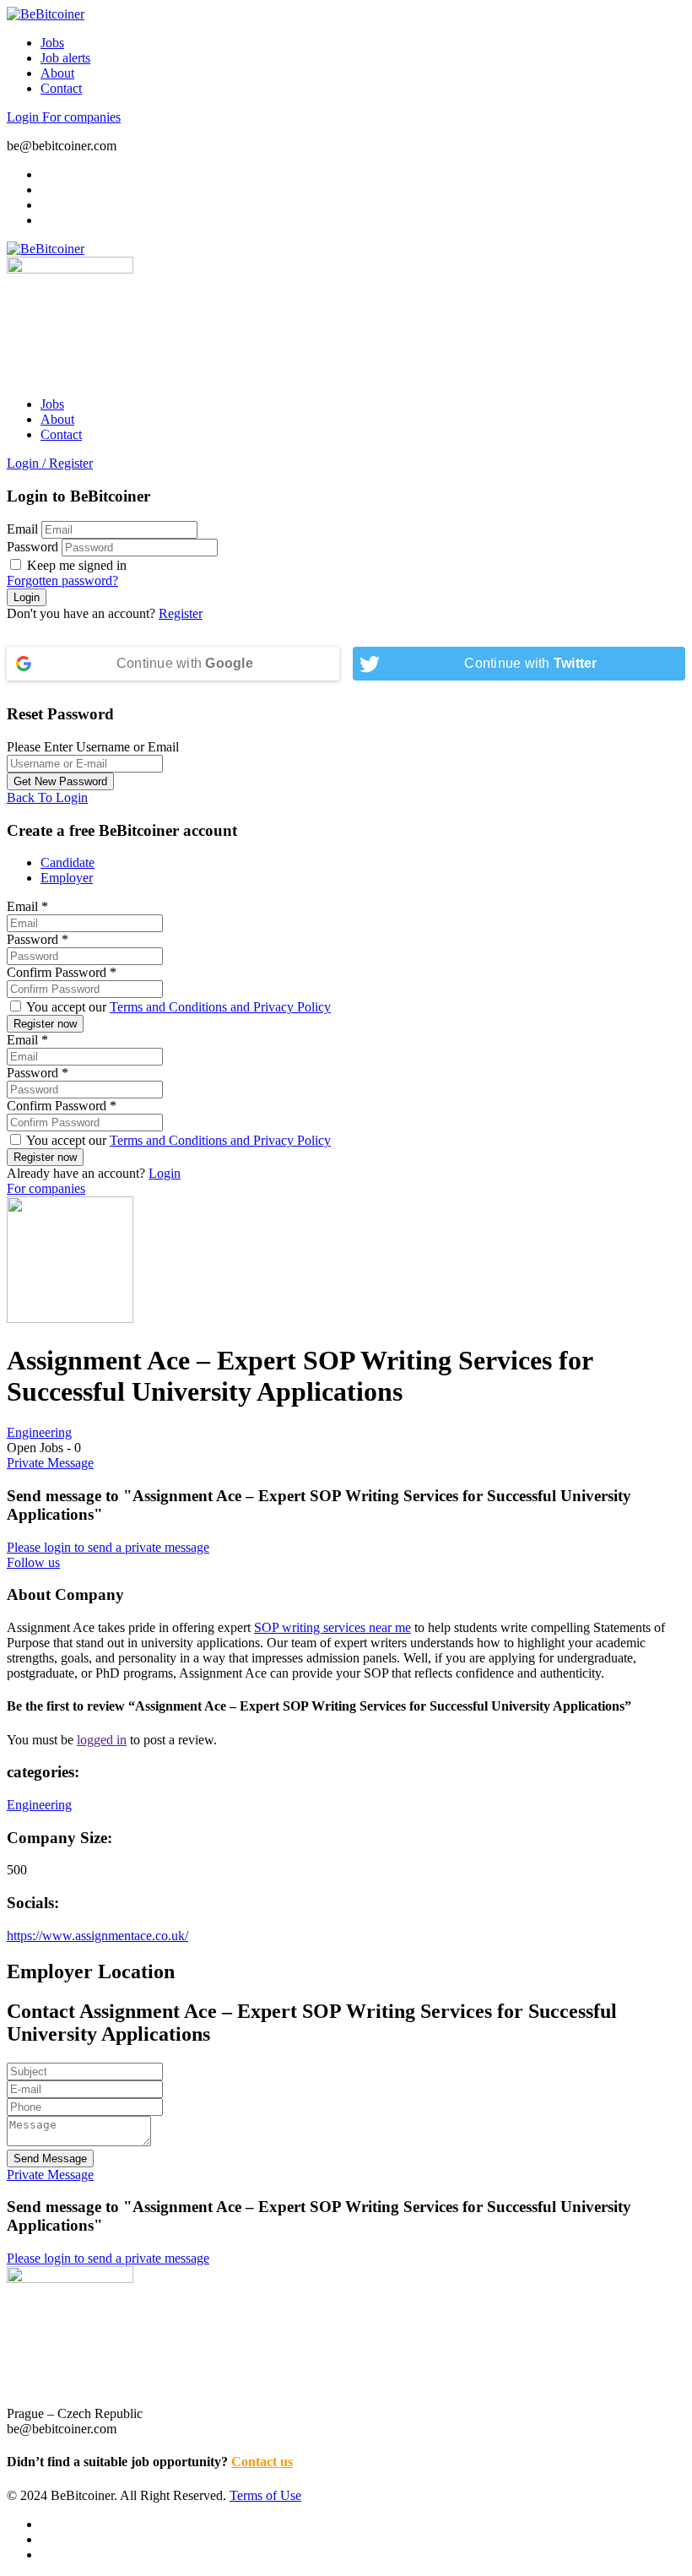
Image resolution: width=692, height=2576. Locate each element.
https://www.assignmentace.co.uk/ (97, 1936)
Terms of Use (265, 2495)
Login (24, 117)
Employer (67, 878)
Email (22, 529)
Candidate (68, 862)
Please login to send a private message (108, 1547)
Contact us (262, 2462)
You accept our (177, 1007)
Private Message (50, 1463)
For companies (81, 117)
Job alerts (65, 58)
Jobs (52, 43)
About (57, 73)
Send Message (50, 2158)
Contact (61, 88)
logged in (102, 1740)
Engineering (39, 1432)
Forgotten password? (62, 580)
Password (32, 547)
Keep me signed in (75, 565)
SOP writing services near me (332, 1627)
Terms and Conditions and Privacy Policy (220, 1007)
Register (181, 613)
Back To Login (47, 797)
